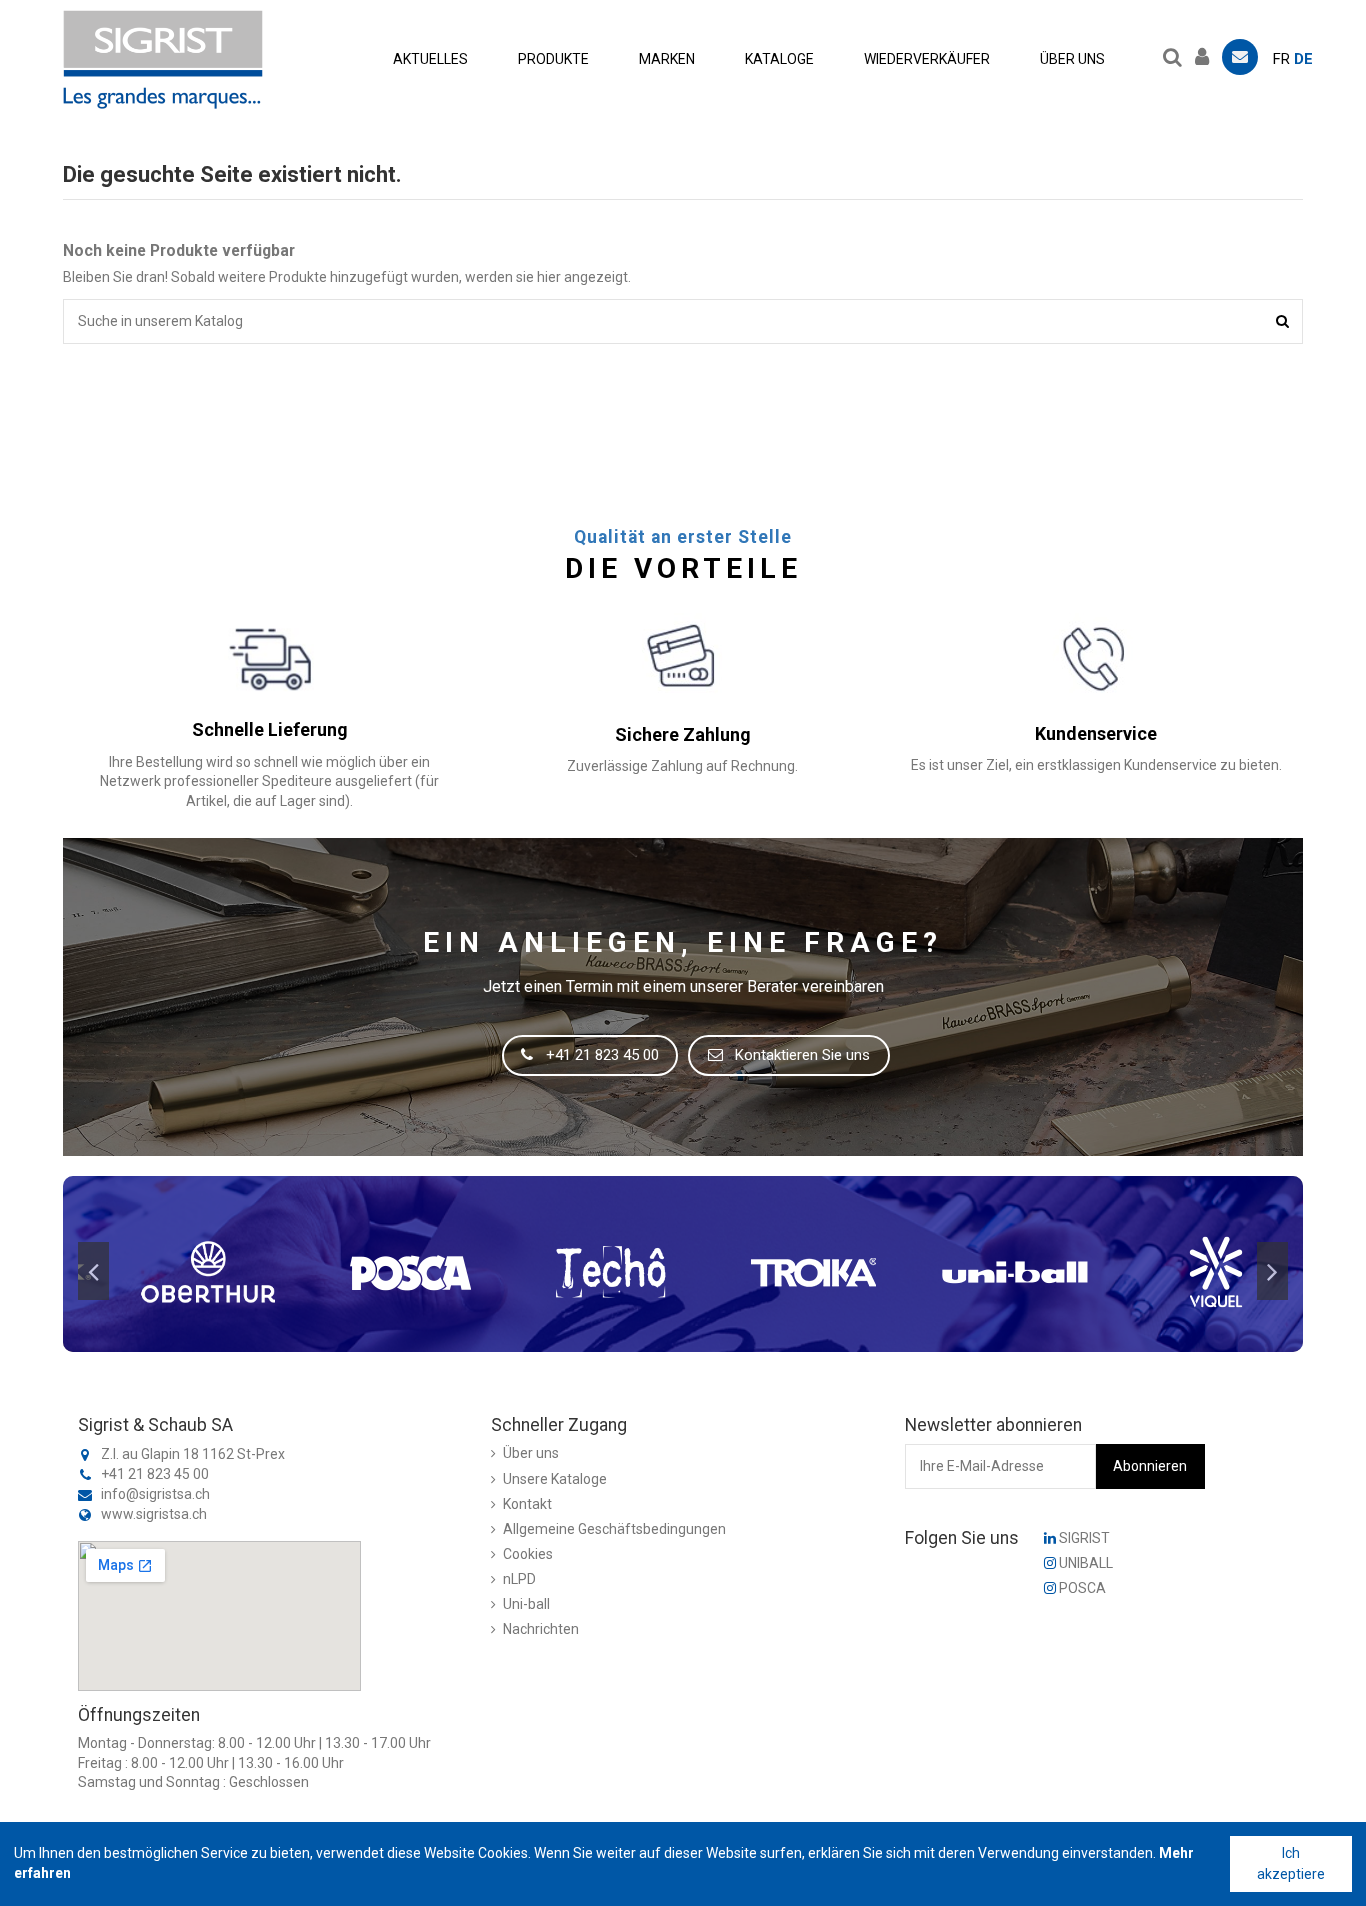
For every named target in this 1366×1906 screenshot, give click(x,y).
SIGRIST (1083, 1538)
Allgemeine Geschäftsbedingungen (614, 1529)
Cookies (528, 1554)
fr (1281, 59)
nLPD (519, 1579)
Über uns (531, 1453)
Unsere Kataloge (555, 1479)
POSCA (1081, 1588)
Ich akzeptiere (1291, 1863)
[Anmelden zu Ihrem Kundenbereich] (1207, 54)
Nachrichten (541, 1629)
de (1303, 59)
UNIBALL (1084, 1563)
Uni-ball (526, 1604)
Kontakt (527, 1504)
